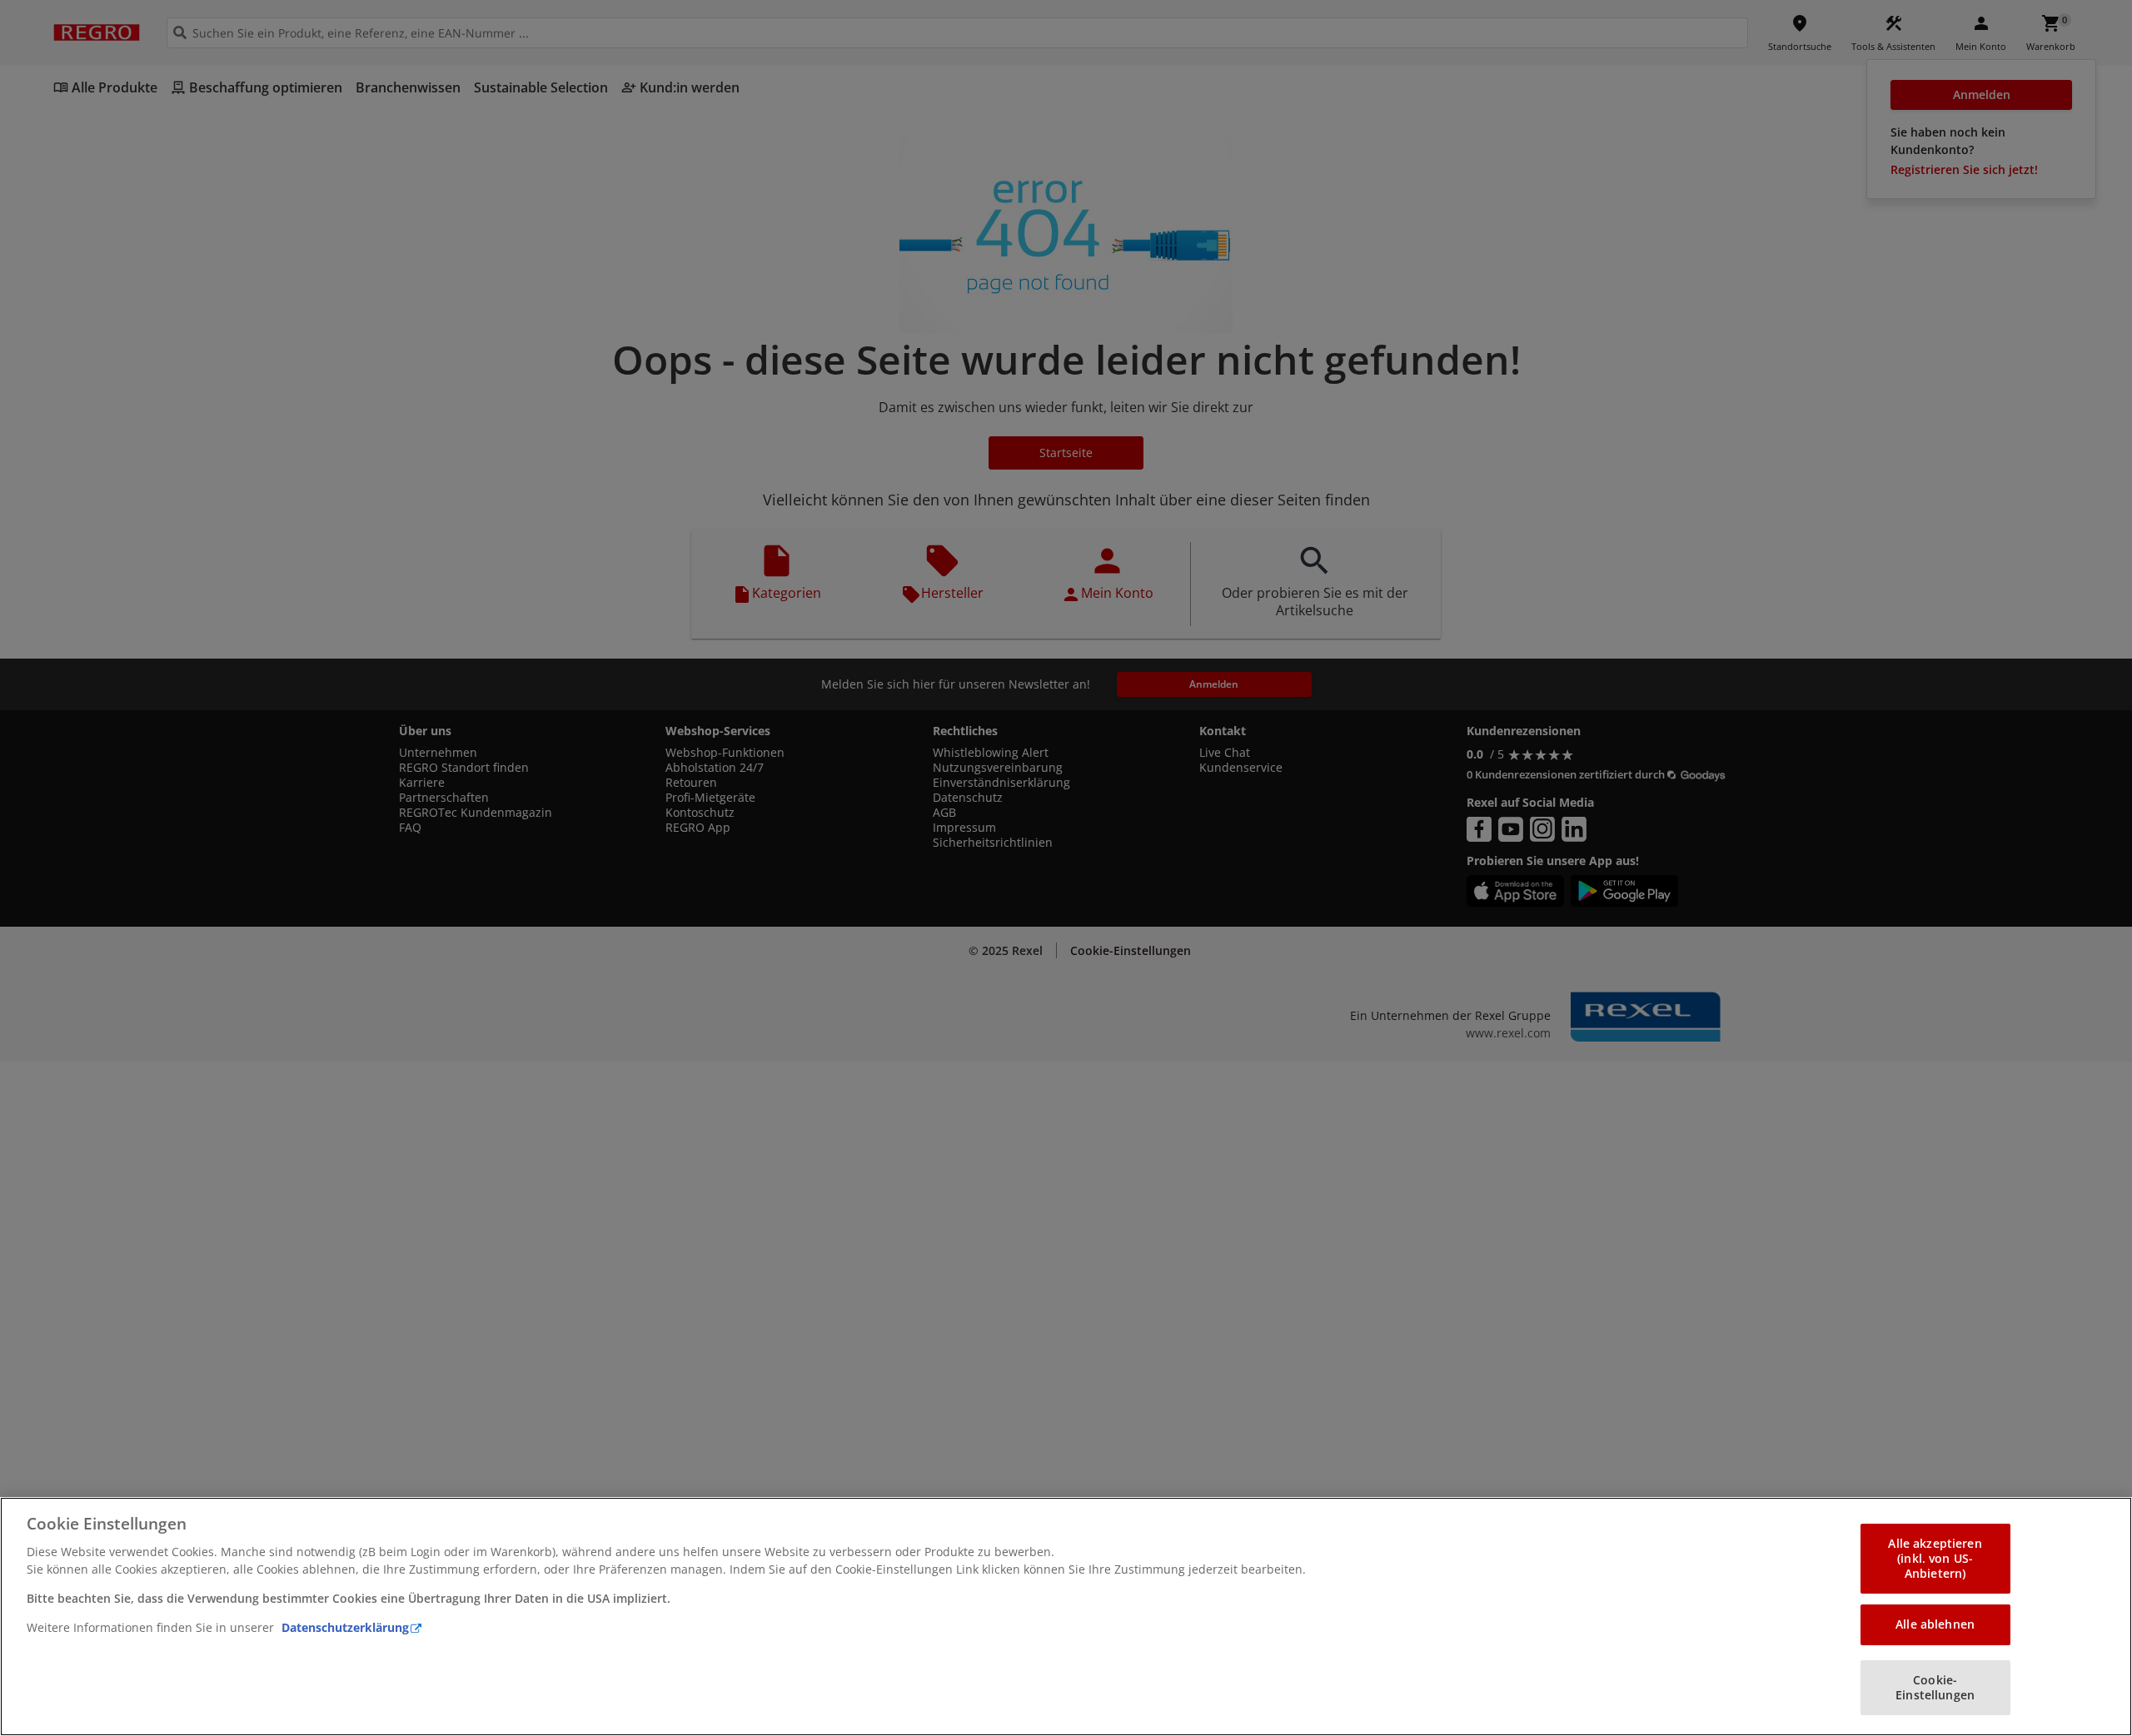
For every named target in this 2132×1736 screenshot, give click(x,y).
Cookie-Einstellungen (1935, 1687)
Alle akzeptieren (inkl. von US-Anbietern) (1935, 1558)
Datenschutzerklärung (345, 1627)
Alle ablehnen (1935, 1624)
